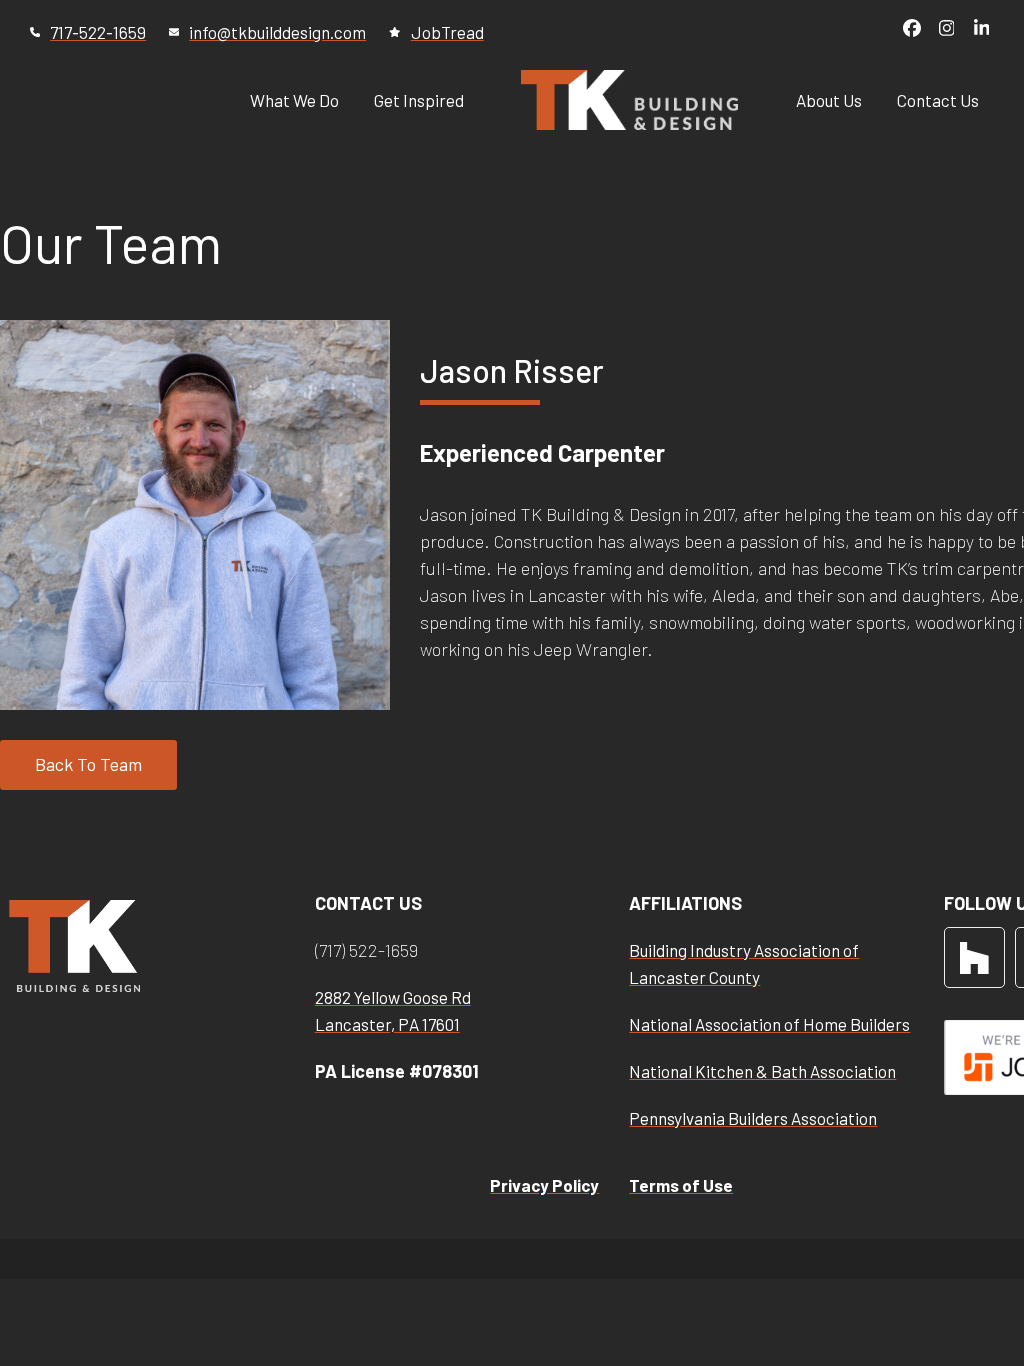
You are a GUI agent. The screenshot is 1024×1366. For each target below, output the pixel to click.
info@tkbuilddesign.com (277, 32)
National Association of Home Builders (769, 1024)
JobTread (447, 32)
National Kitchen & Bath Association (762, 1071)
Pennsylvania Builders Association (753, 1118)
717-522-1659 (98, 32)
